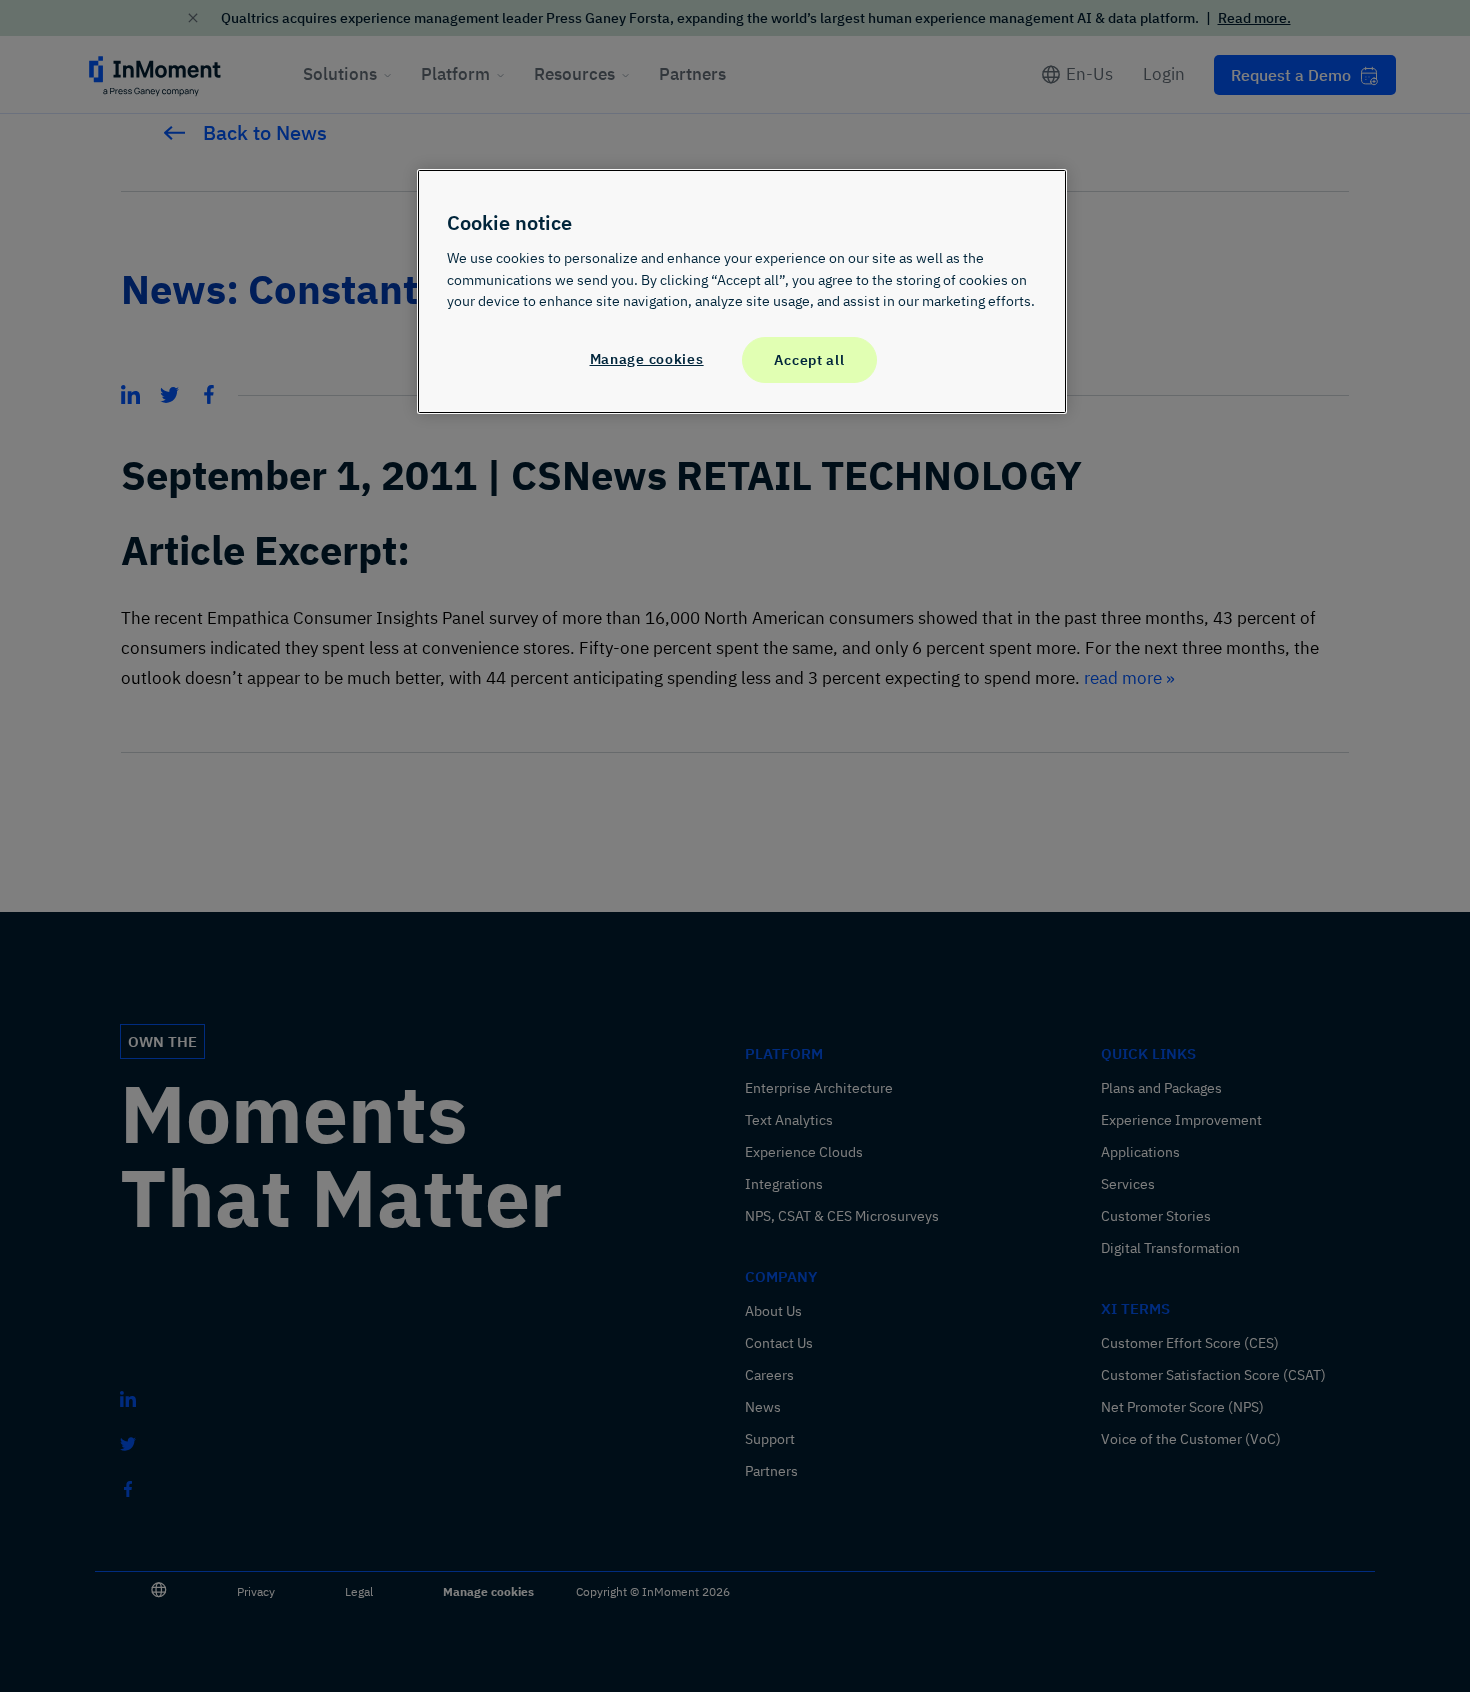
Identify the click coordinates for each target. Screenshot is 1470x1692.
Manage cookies (647, 358)
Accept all (809, 359)
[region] (742, 291)
